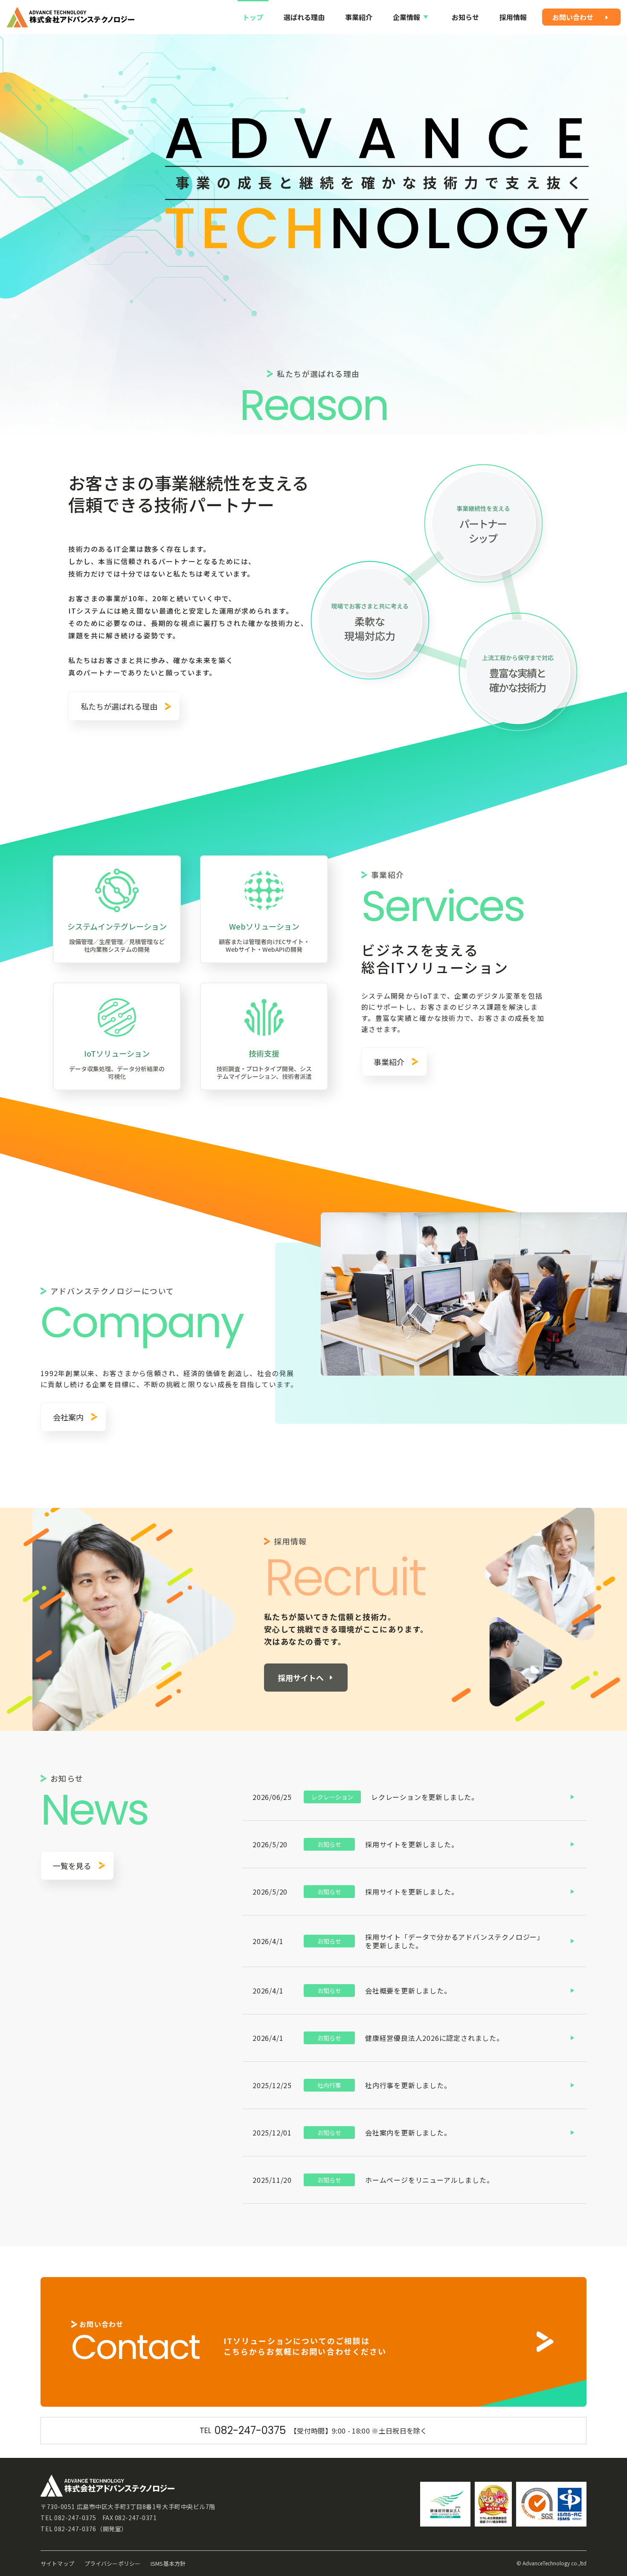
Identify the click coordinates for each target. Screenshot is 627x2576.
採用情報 (513, 17)
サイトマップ (57, 2563)
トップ (253, 17)
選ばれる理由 (304, 17)
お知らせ (465, 17)
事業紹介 (359, 17)
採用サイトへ (301, 1678)
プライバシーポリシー (112, 2563)
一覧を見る (72, 1866)
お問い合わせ (573, 17)
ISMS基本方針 (168, 2563)
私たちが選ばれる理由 (119, 706)
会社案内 (68, 1417)
